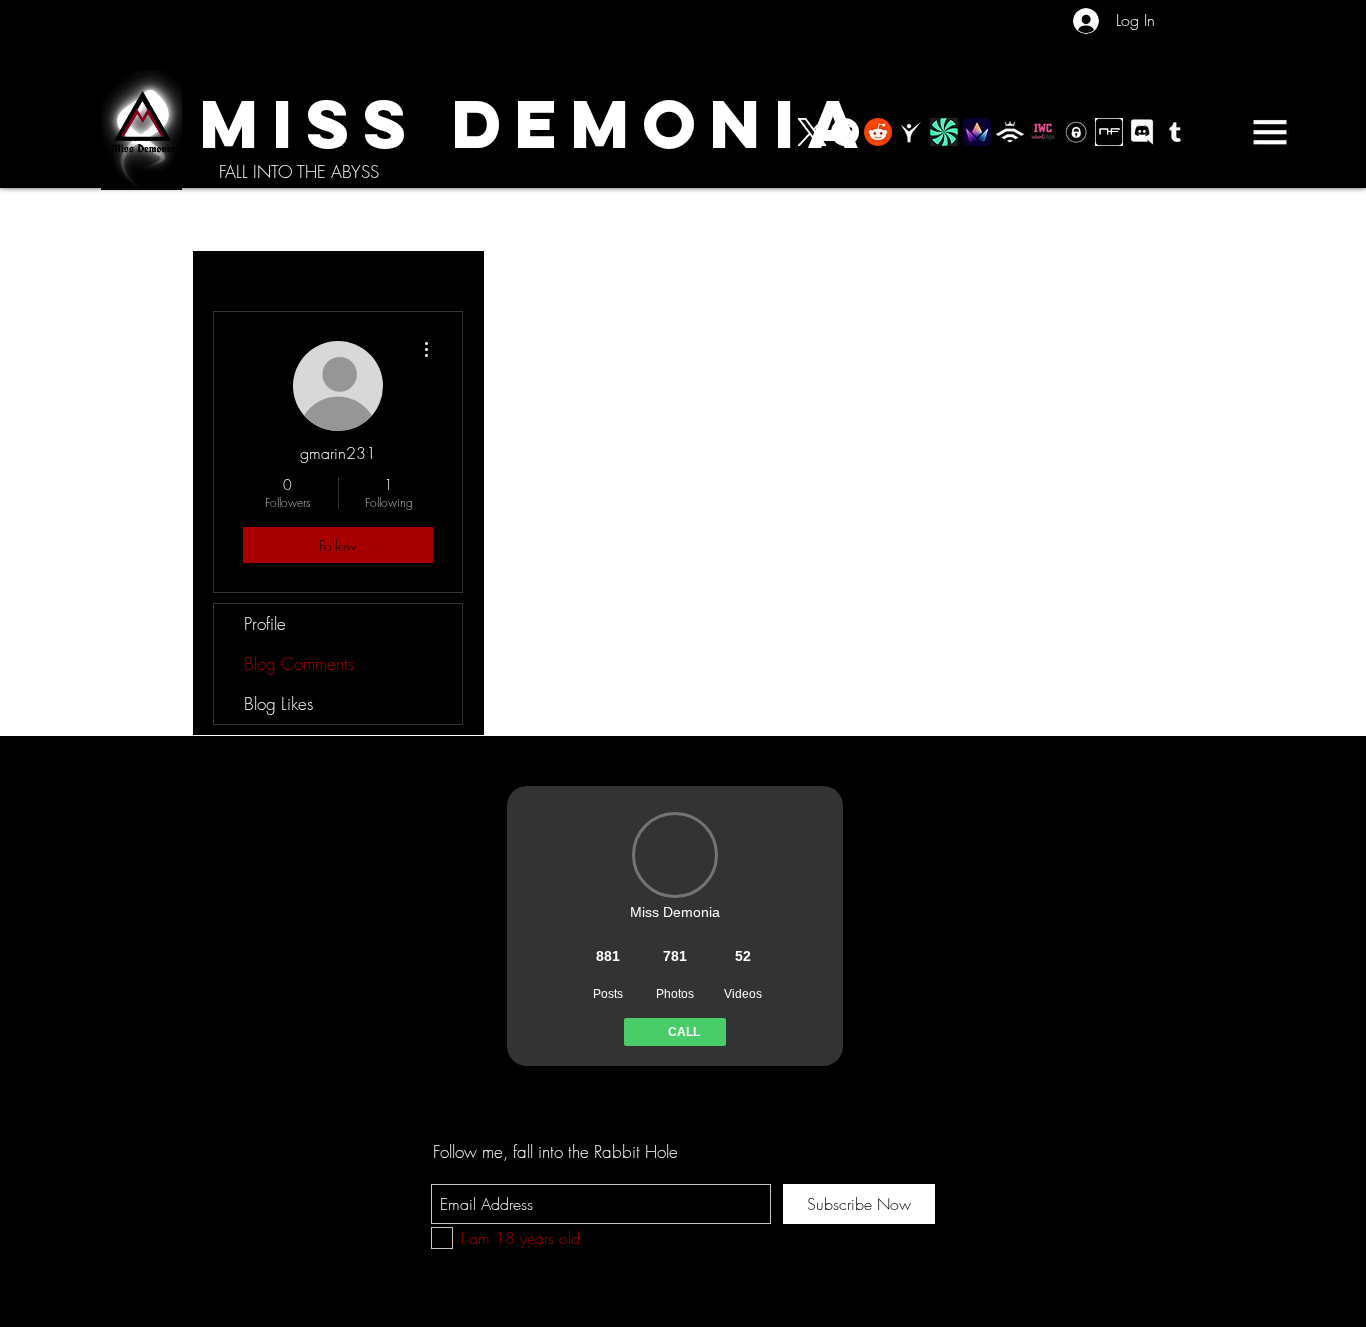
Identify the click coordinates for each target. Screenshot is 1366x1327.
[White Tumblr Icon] (1175, 132)
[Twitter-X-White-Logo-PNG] (812, 132)
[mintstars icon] (944, 132)
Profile (265, 623)
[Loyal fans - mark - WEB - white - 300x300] (911, 132)
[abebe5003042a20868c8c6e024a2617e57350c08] (977, 132)
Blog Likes (278, 703)
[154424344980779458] (1076, 132)
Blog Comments (299, 663)
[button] (1270, 132)
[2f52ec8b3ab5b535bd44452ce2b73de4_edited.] (1109, 132)
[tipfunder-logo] (1010, 132)
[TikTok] (845, 132)
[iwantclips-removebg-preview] (1043, 132)
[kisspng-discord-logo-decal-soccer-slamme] (1142, 132)
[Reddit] (878, 132)
